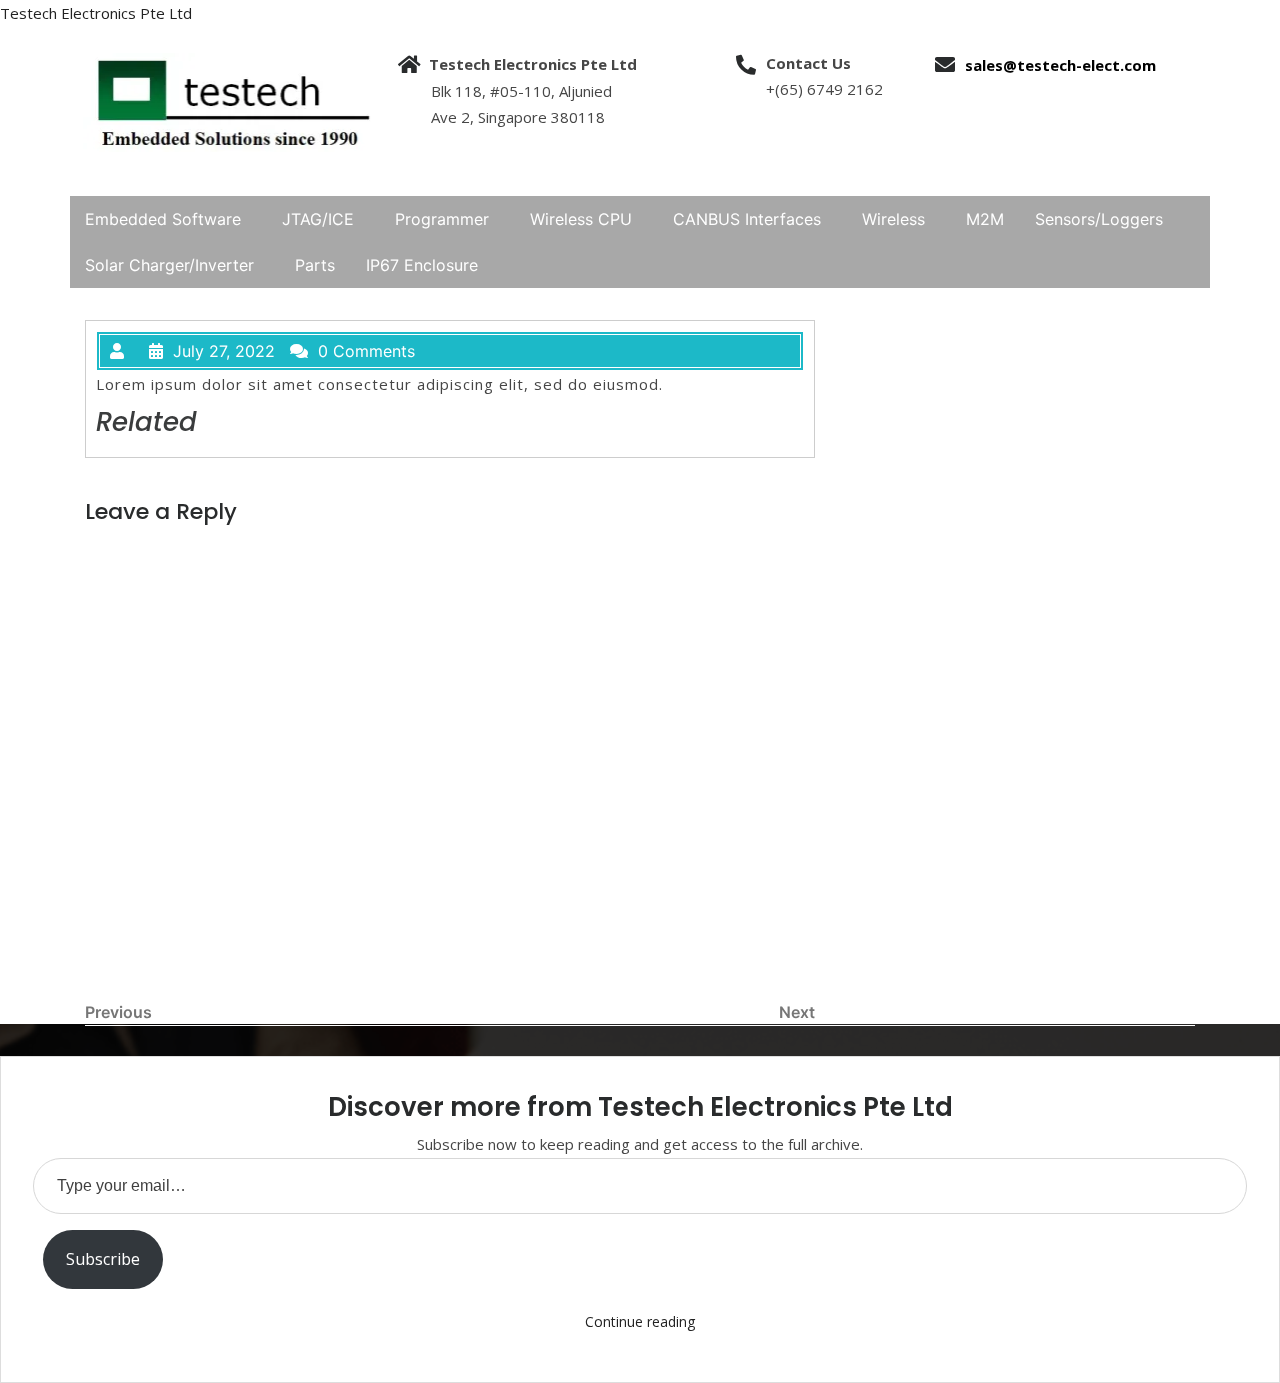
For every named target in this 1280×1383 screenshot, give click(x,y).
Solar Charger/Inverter (169, 265)
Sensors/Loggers (1099, 219)
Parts (315, 265)
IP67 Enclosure (422, 265)
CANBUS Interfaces (747, 219)
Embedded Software (163, 219)
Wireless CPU (581, 219)
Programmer (442, 219)
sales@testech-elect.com (1060, 65)
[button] (168, 219)
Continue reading (640, 1321)
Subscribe (103, 1259)
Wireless (893, 219)
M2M (985, 219)
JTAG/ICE (318, 219)
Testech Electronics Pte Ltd (96, 13)
